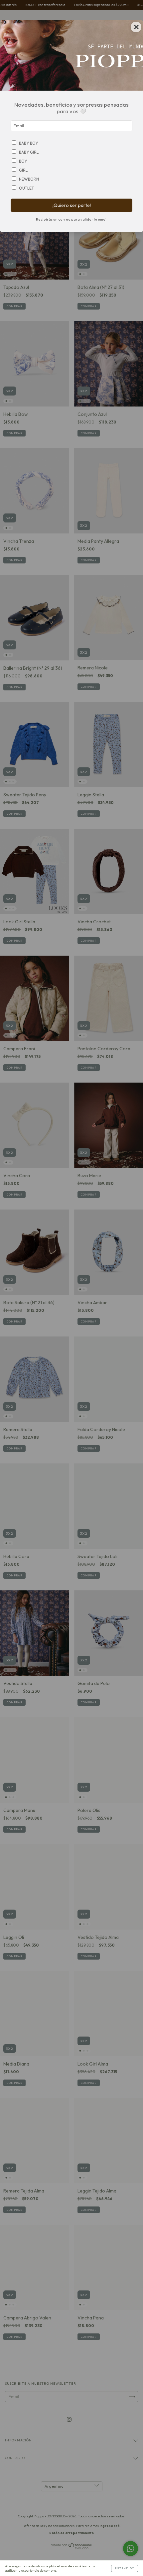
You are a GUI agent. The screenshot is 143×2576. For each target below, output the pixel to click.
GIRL (23, 170)
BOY (23, 161)
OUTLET (26, 188)
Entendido (125, 2568)
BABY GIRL (29, 152)
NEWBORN (29, 179)
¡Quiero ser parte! (72, 205)
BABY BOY (28, 143)
